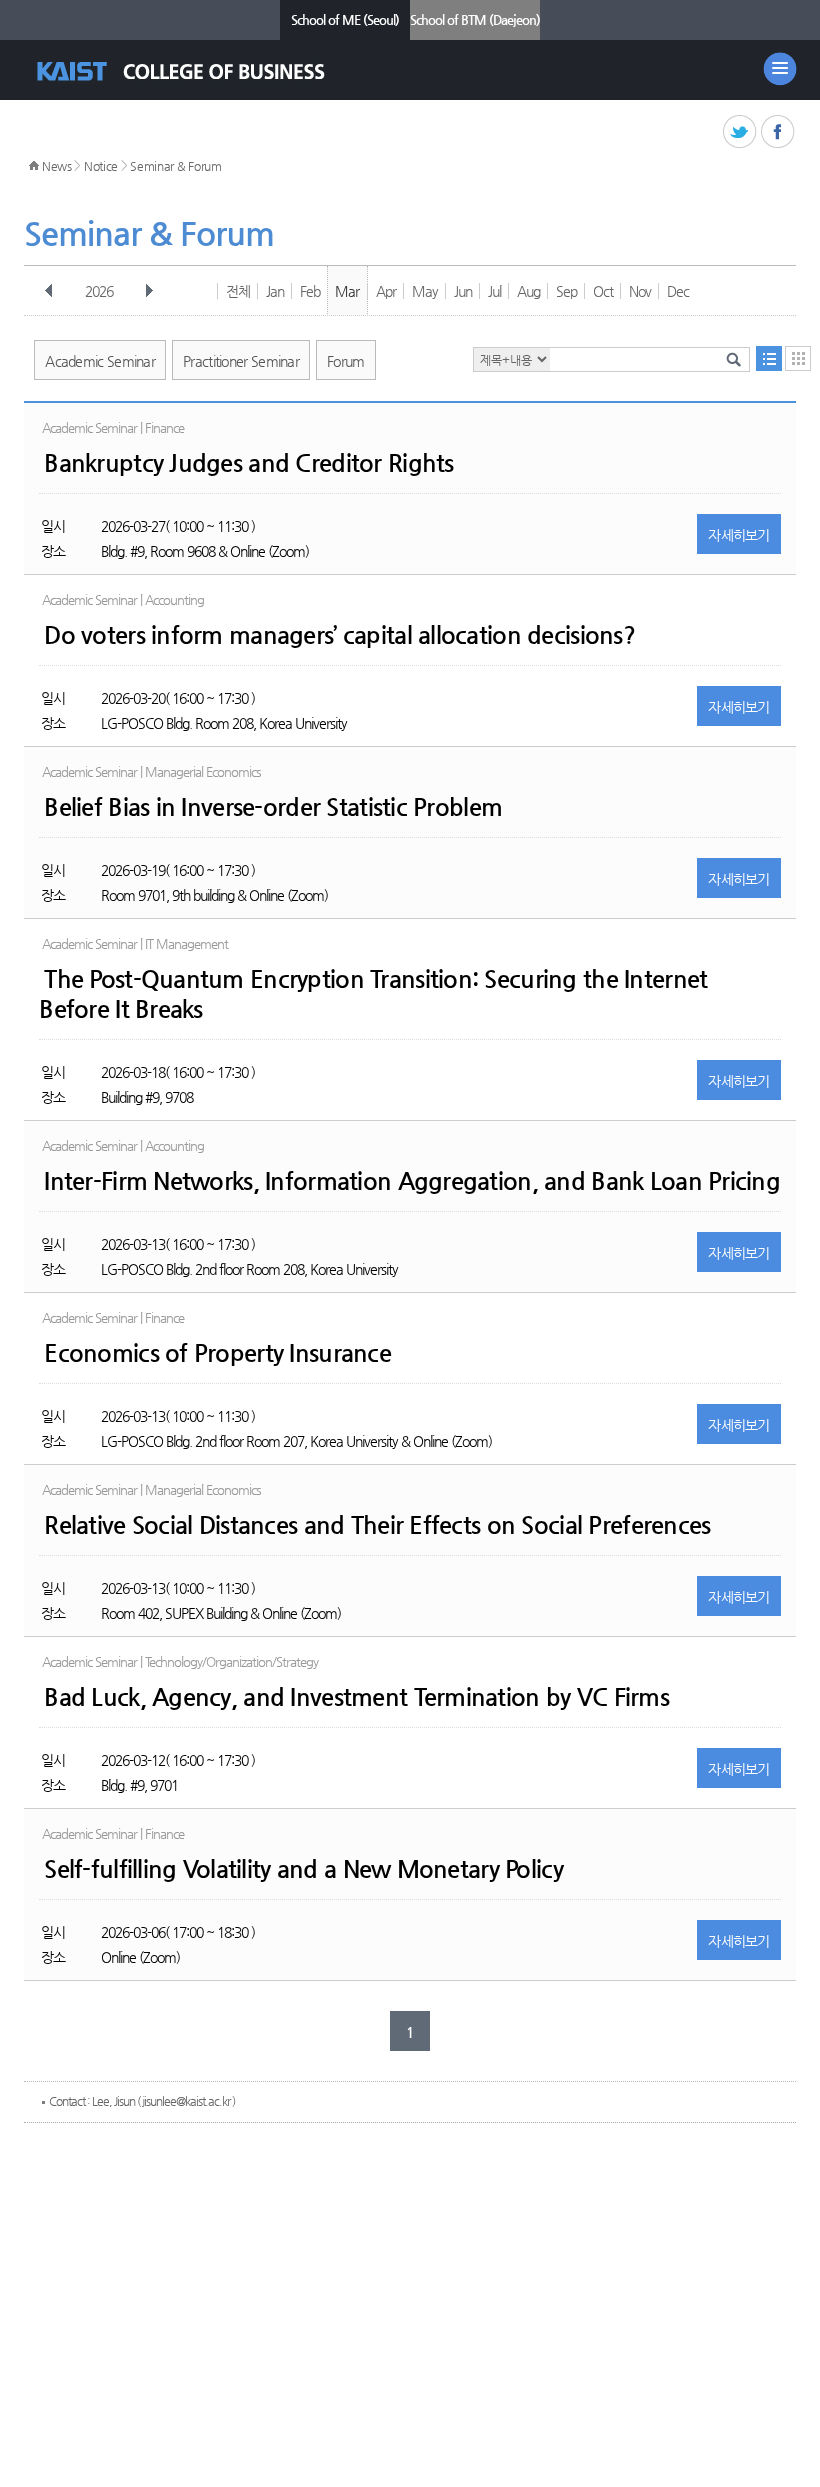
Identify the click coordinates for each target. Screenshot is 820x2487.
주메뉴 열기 (780, 69)
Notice (101, 166)
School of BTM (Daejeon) (475, 19)
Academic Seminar (100, 361)
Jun (463, 291)
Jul (494, 291)
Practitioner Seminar (241, 361)
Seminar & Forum (176, 166)
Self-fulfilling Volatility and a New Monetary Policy (303, 1869)
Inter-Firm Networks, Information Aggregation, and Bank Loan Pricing (412, 1181)
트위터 (740, 132)
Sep (566, 291)
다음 (149, 291)
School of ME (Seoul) (345, 19)
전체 (238, 291)
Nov (640, 291)
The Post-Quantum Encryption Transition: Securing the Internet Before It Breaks (373, 994)
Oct (603, 291)
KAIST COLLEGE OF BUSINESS (198, 71)
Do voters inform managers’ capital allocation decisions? (339, 635)
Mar (347, 291)
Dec (678, 291)
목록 (769, 358)
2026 (99, 291)
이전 (49, 291)
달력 (798, 358)
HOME (34, 166)
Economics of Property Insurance (217, 1353)
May (425, 291)
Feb (310, 291)
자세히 (739, 535)
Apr (386, 291)
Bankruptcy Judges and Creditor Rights (248, 463)
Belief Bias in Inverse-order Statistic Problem (273, 807)
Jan (275, 291)
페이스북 (778, 132)
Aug (528, 291)
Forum (346, 361)
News (57, 166)
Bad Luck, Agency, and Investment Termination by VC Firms (356, 1697)
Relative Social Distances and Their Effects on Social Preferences (377, 1525)
